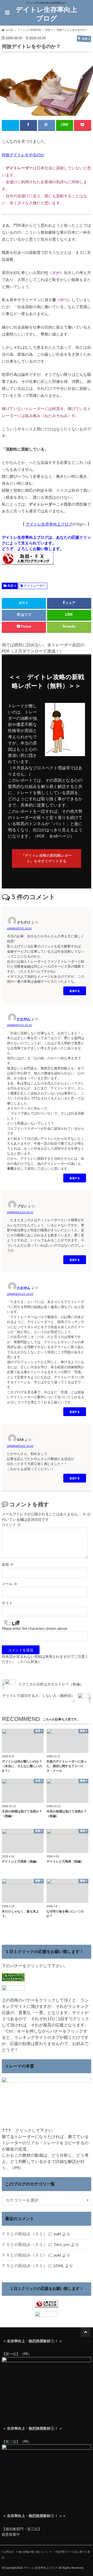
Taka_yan (62, 2245)
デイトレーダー (35, 586)
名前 (8, 1565)
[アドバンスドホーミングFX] (47, 2492)
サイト (7, 1603)
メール (10, 1584)
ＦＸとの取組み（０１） (25, 2234)
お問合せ (9, 2552)
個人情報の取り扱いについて (35, 2552)
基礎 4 (12, 586)
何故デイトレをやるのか (23, 155)
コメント (11, 1525)
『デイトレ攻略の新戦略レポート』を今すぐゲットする (47, 859)
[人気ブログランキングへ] (47, 2304)
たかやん (24, 1019)
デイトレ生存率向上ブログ (47, 14)
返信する (75, 991)
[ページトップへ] (86, 2332)
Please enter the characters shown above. (35, 1629)
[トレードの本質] (47, 2124)
